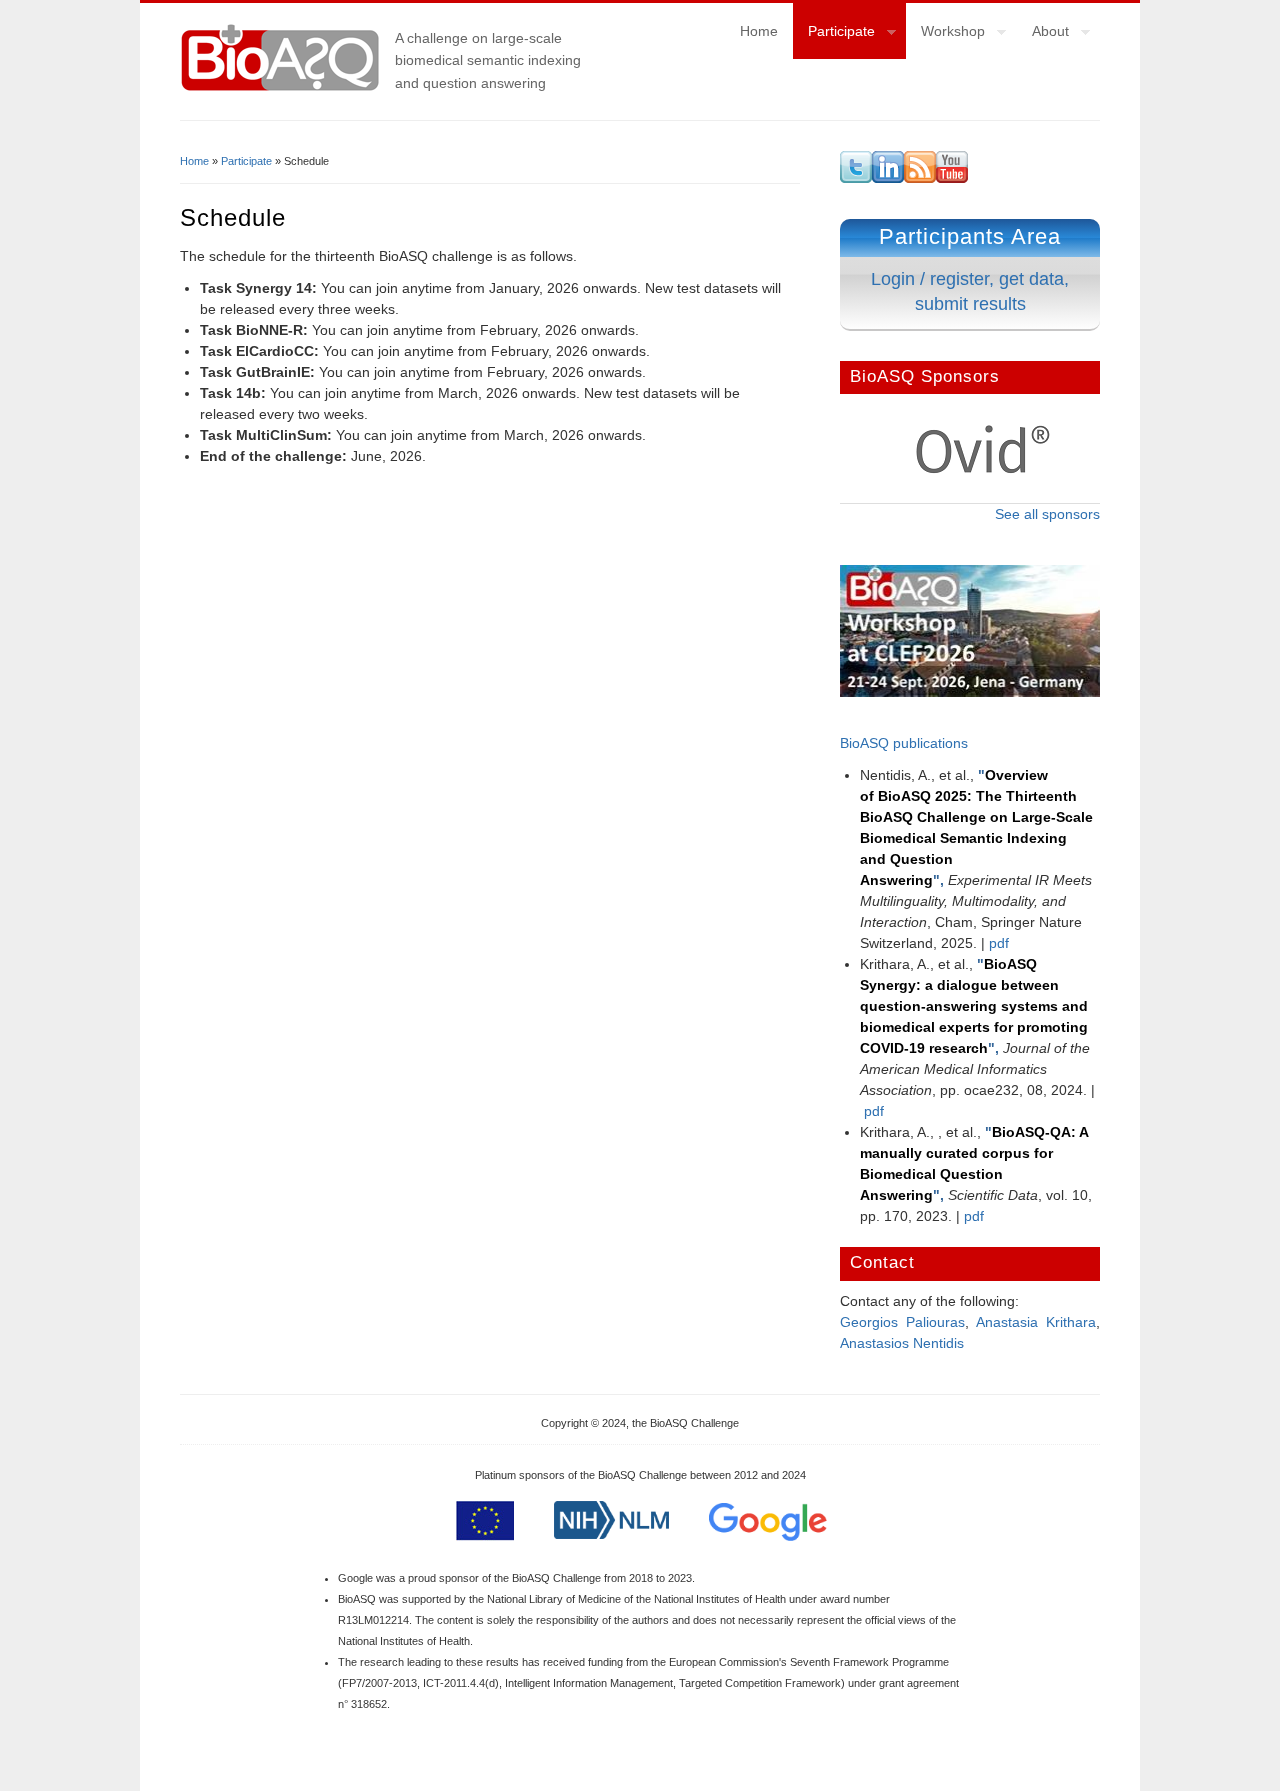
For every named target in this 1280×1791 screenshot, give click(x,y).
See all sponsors (1047, 514)
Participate (834, 34)
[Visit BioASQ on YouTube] (952, 178)
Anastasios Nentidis (902, 1343)
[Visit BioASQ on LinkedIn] (888, 178)
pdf (999, 943)
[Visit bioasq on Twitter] (856, 178)
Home (759, 31)
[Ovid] (983, 470)
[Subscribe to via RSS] (920, 178)
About (1043, 34)
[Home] (280, 89)
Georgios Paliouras (902, 1322)
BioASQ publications (904, 743)
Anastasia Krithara (1036, 1322)
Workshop (945, 34)
